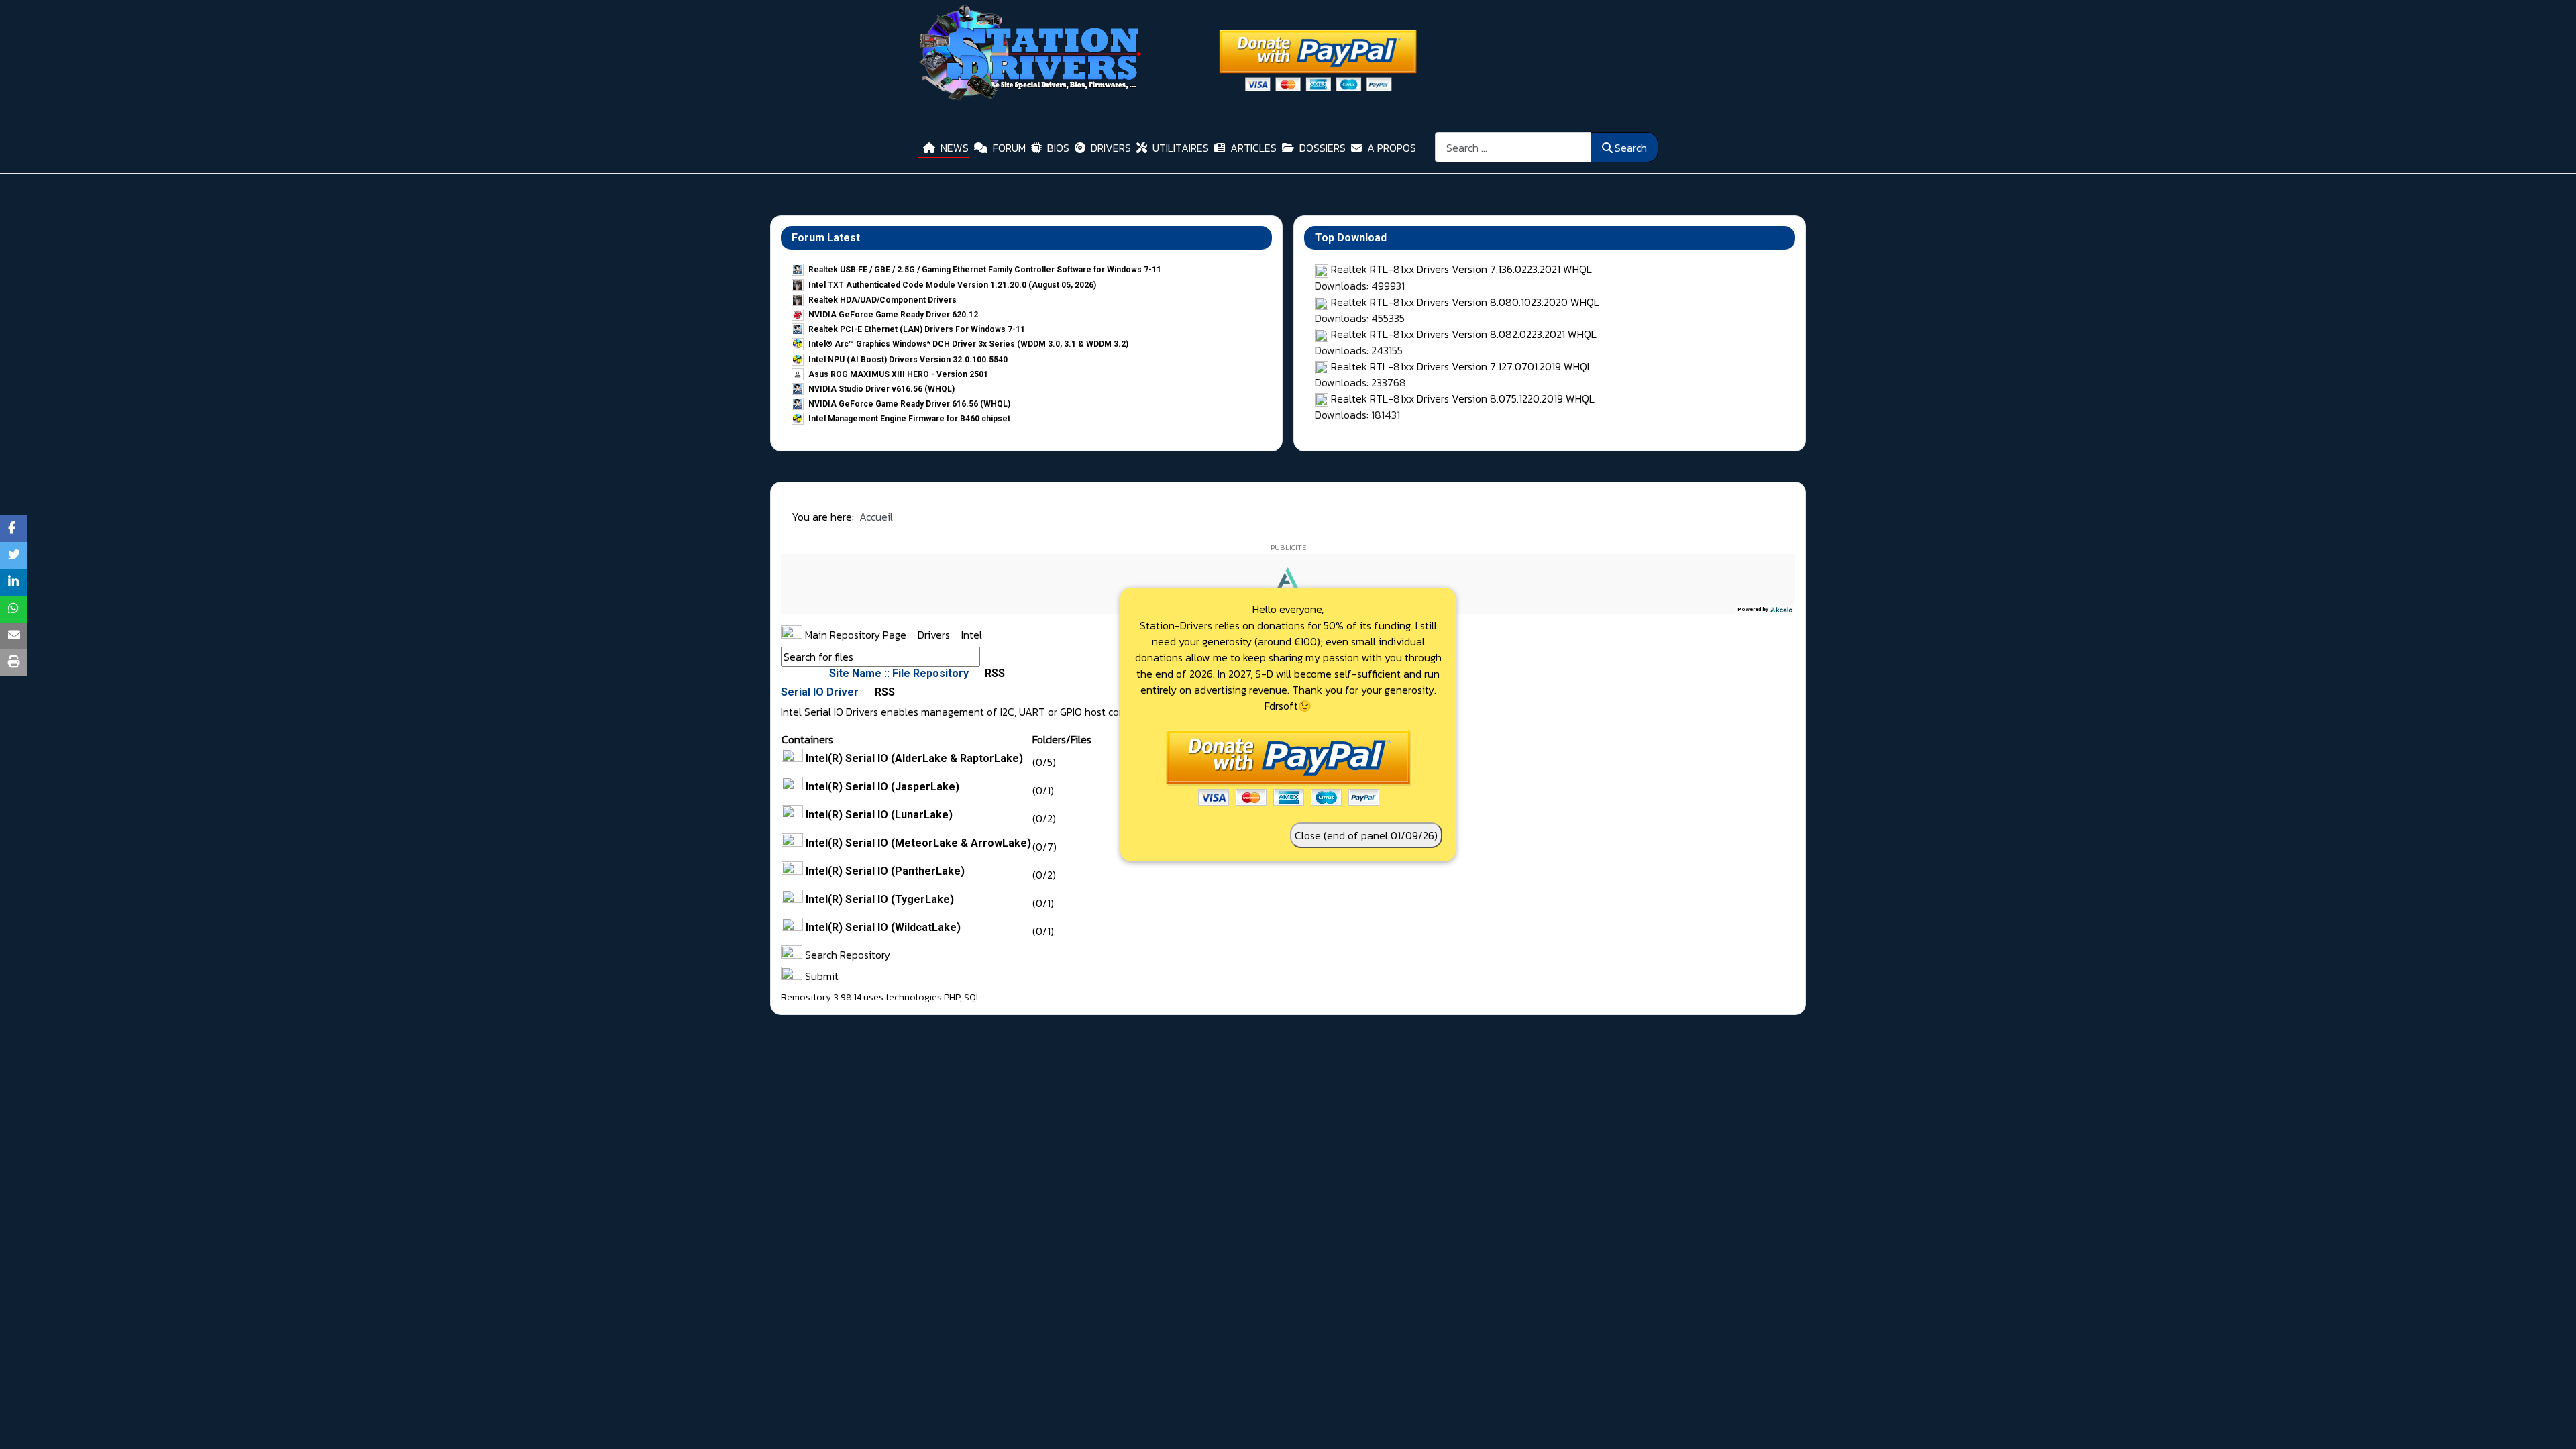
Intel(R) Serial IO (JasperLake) (882, 787)
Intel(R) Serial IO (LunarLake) (879, 815)
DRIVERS (1111, 148)
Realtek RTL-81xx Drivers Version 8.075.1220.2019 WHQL (1463, 398)
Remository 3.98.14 (821, 997)
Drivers (935, 635)
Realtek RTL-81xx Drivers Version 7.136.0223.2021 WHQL (1461, 269)
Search (1631, 148)
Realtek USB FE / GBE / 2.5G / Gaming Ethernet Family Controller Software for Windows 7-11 (985, 270)
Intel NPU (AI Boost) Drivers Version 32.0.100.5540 (908, 360)
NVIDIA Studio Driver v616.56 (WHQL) (881, 389)
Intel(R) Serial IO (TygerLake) (880, 899)
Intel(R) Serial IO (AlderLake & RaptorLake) (914, 758)
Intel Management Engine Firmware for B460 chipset (909, 419)
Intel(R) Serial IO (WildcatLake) (883, 927)
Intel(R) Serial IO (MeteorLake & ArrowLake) (918, 843)
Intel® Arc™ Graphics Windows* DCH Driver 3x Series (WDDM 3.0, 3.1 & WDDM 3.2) (968, 344)
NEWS (955, 148)
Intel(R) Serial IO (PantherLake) (885, 871)
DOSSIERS (1323, 148)
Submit (820, 976)
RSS (994, 673)
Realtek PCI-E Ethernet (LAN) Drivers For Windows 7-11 (917, 329)
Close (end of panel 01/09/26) (1366, 835)
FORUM (1009, 148)
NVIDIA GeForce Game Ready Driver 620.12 (893, 315)
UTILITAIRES (1181, 148)
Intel (972, 635)
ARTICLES (1253, 148)
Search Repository (846, 955)
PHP (952, 997)
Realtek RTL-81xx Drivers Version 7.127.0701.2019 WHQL (1462, 366)
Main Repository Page (854, 635)
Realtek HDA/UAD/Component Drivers (882, 300)
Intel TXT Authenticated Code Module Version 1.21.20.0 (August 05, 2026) (952, 285)
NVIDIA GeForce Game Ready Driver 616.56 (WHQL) (909, 404)
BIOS (1058, 148)
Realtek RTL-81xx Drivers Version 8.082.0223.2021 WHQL (1464, 334)
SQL (972, 997)
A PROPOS (1392, 148)
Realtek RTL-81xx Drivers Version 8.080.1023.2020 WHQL (1465, 302)
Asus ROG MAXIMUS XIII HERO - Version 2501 (898, 374)
